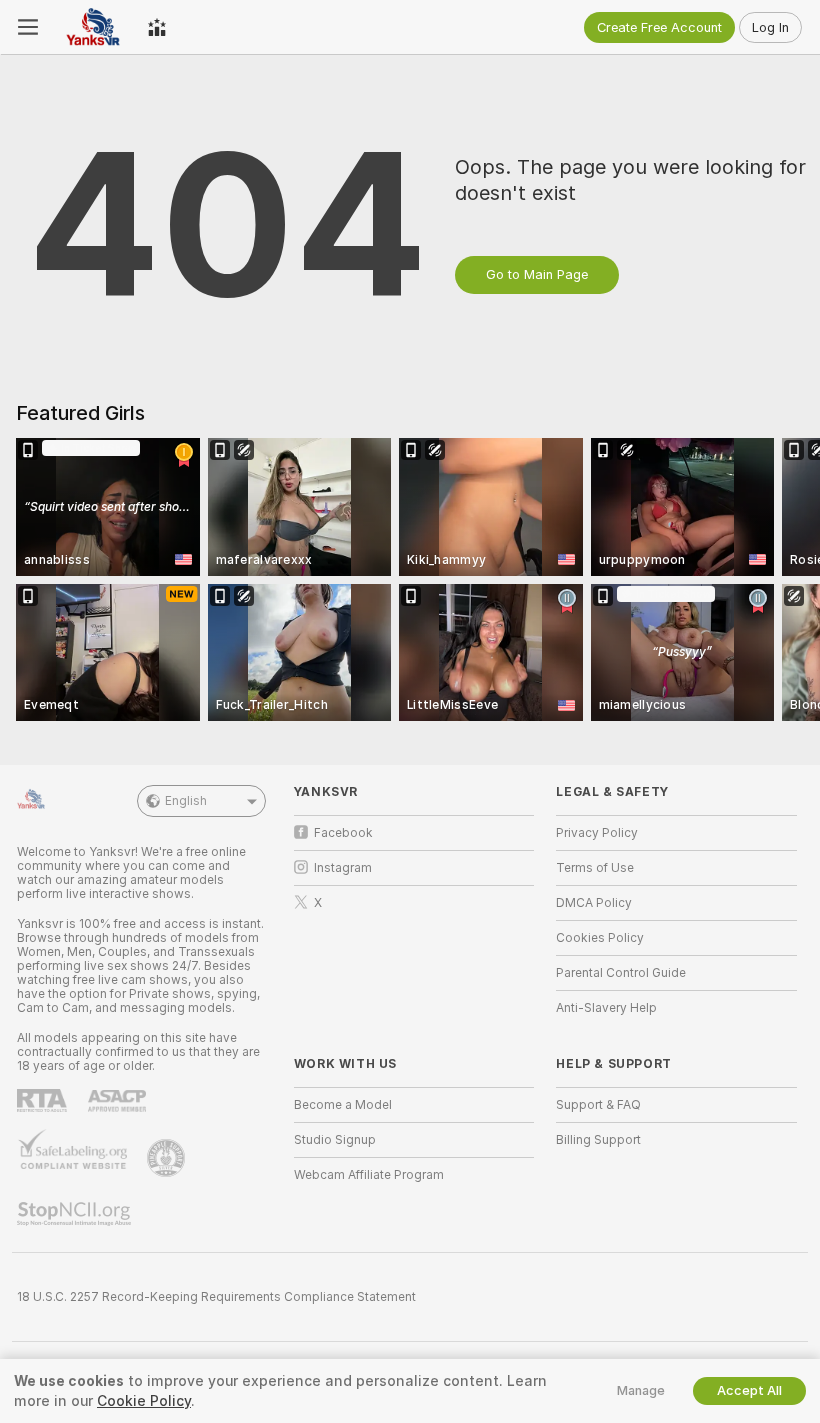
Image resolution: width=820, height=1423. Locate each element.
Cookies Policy (600, 938)
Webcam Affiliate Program (369, 1175)
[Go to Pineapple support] (168, 1158)
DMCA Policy (594, 903)
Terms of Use (595, 868)
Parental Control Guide (621, 973)
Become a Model (343, 1105)
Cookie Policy (144, 1401)
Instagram (343, 868)
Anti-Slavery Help (606, 1008)
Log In (770, 27)
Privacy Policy (597, 833)
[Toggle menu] (28, 27)
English (186, 801)
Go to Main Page (537, 274)
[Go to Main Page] (93, 27)
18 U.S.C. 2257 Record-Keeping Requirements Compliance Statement (216, 1297)
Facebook (343, 833)
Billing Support (598, 1140)
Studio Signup (335, 1140)
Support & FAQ (598, 1105)
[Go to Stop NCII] (76, 1214)
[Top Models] (157, 27)
